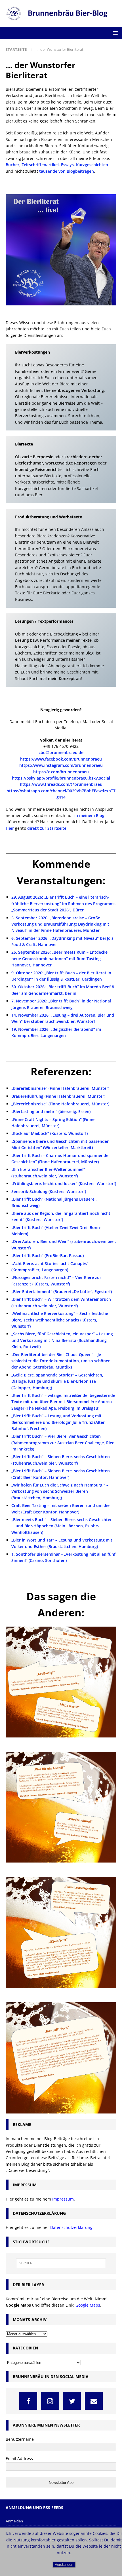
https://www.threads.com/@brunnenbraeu (61, 784)
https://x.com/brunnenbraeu (61, 772)
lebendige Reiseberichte (38, 469)
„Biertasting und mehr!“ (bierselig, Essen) (51, 1111)
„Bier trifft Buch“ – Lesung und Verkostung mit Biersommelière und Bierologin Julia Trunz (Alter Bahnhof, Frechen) (58, 1422)
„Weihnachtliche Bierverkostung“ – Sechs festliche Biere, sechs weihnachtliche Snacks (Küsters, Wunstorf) (60, 1320)
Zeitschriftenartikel (40, 165)
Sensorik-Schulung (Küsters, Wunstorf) (49, 1191)
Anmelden (14, 2521)
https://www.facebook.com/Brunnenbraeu (61, 759)
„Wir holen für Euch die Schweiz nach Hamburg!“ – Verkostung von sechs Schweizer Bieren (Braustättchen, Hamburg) (60, 1491)
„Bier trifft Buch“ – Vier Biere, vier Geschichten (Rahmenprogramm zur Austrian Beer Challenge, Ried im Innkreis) (63, 1443)
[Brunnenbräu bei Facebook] (28, 2401)
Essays (67, 165)
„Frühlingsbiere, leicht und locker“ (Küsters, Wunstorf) (64, 1184)
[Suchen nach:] (61, 2263)
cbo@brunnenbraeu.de (61, 752)
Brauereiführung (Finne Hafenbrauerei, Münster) (58, 1096)
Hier (10, 828)
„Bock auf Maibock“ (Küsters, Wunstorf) (50, 1133)
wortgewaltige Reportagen (71, 463)
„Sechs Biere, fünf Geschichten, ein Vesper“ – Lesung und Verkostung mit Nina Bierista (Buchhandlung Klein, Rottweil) (62, 1340)
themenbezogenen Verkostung (74, 390)
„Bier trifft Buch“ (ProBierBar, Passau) (48, 1256)
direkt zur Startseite (47, 828)
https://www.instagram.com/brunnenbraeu (61, 765)
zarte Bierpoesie (38, 457)
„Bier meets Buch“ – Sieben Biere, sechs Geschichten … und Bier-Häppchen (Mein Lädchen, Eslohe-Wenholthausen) (62, 1526)
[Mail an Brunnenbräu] (94, 2401)
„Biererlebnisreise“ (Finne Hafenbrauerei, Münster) (60, 1088)
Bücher (12, 165)
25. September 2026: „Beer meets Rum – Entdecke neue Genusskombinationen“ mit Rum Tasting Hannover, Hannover (59, 958)
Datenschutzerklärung (71, 2227)
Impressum (63, 2199)
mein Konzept (61, 678)
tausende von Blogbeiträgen (67, 171)
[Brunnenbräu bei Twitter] (72, 2401)
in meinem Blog (89, 815)
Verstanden (64, 2565)
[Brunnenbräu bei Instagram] (50, 2401)
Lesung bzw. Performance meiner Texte (53, 640)
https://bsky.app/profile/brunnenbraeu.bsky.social (61, 778)
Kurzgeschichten (92, 165)
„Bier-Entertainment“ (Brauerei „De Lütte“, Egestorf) (62, 1292)
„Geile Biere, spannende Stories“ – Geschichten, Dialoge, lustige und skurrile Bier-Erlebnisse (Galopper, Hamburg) (57, 1381)
